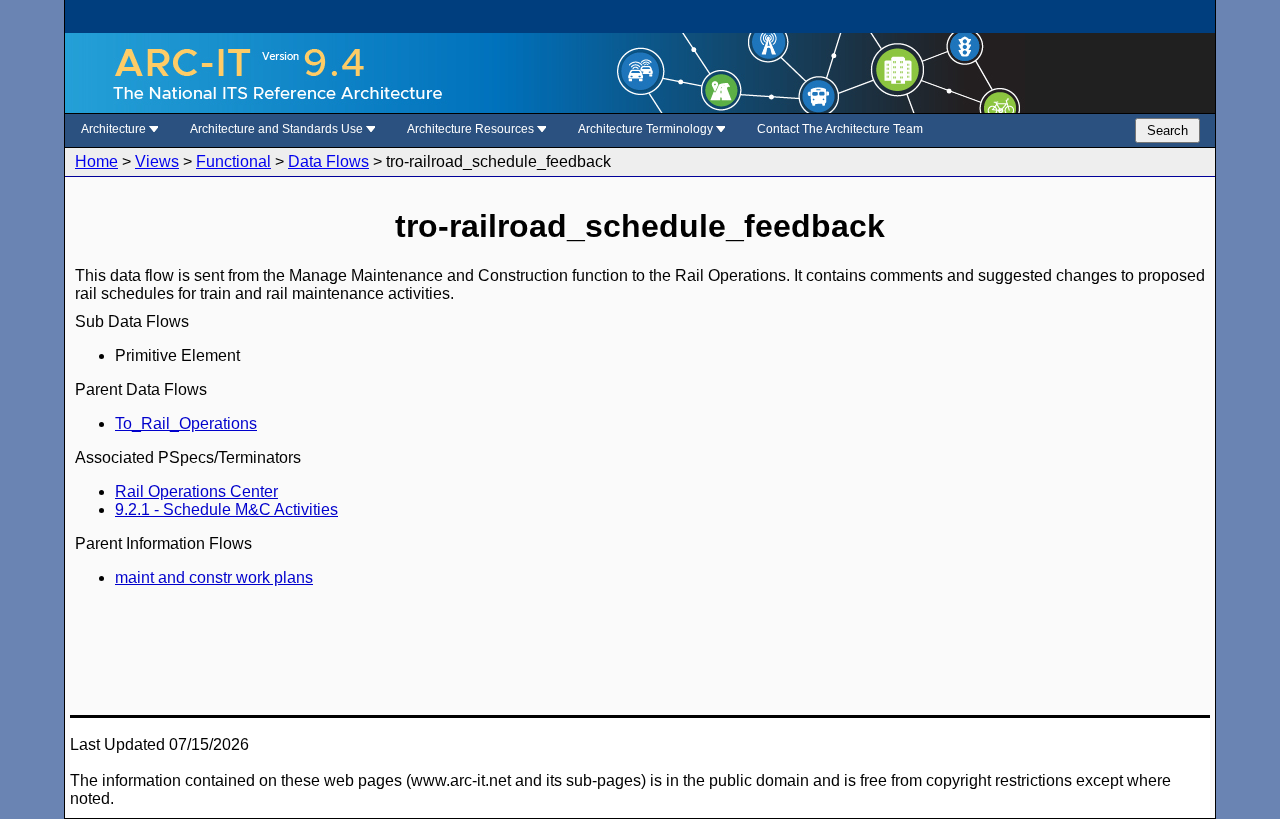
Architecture (115, 129)
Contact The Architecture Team (840, 129)
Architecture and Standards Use (278, 129)
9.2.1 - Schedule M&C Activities (226, 509)
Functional (233, 161)
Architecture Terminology (647, 129)
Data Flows (328, 161)
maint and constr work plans (214, 577)
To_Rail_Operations (186, 423)
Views (157, 161)
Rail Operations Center (196, 491)
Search (1167, 130)
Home (96, 161)
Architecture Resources (472, 129)
